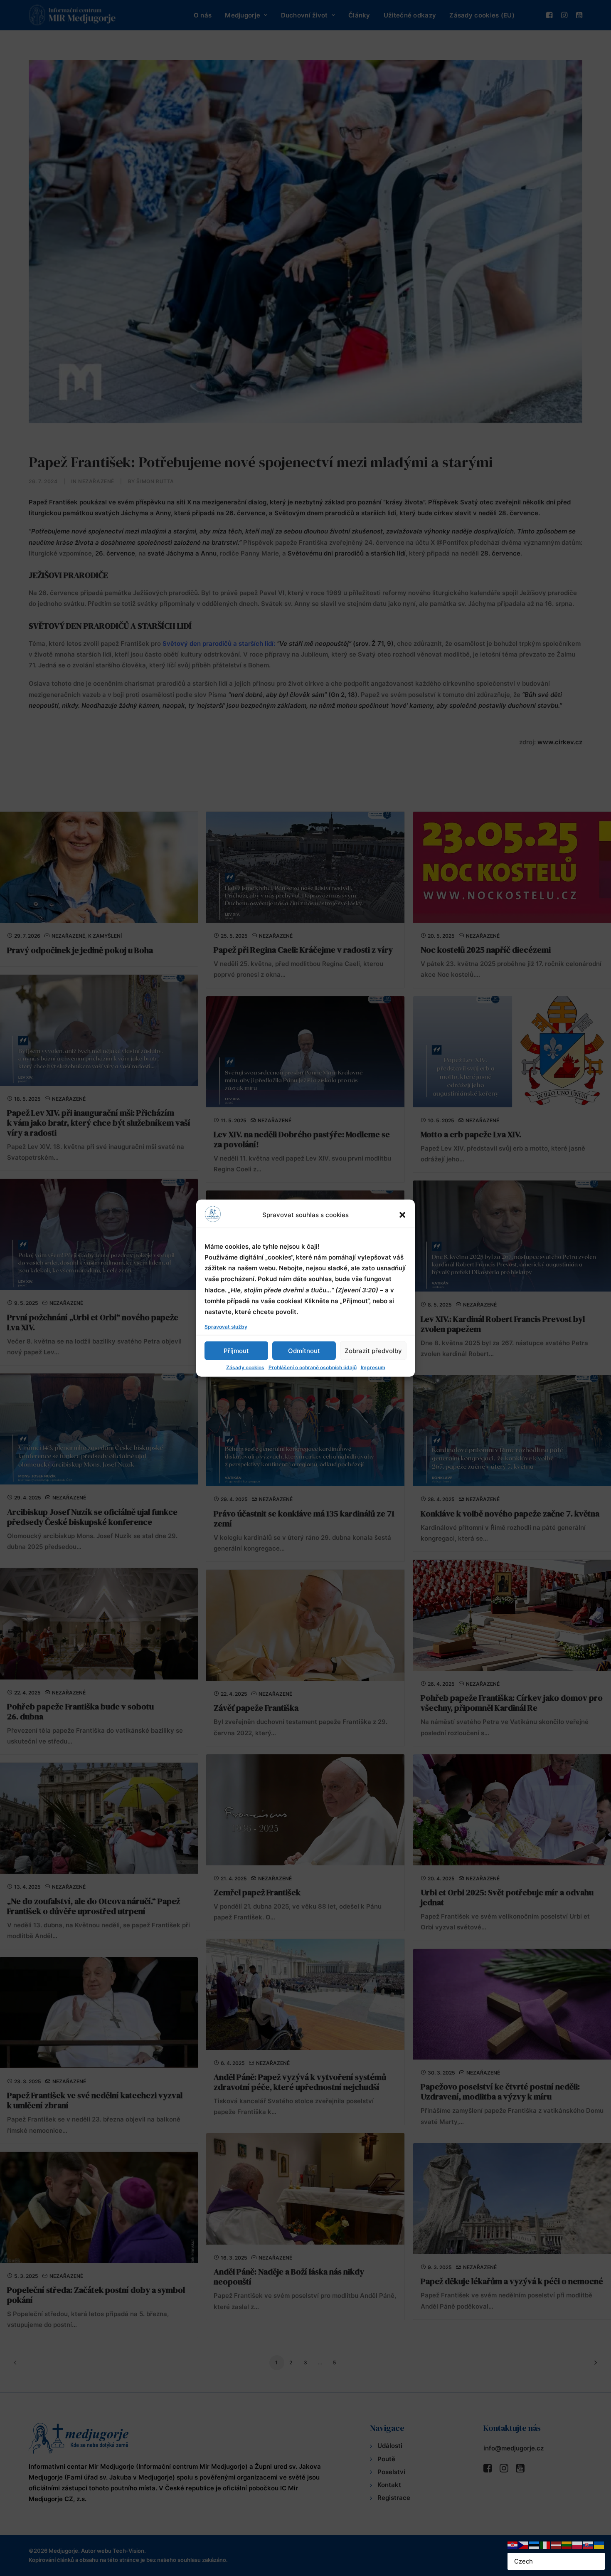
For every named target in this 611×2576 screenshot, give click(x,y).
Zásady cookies (245, 1367)
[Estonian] (535, 2545)
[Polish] (578, 2545)
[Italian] (545, 2545)
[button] (402, 1215)
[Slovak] (589, 2545)
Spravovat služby (226, 1327)
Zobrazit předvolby (373, 1350)
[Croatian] (513, 2545)
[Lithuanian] (567, 2545)
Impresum (373, 1367)
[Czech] (524, 2545)
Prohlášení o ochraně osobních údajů (313, 1367)
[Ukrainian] (599, 2545)
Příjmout (236, 1350)
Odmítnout (304, 1350)
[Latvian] (556, 2545)
